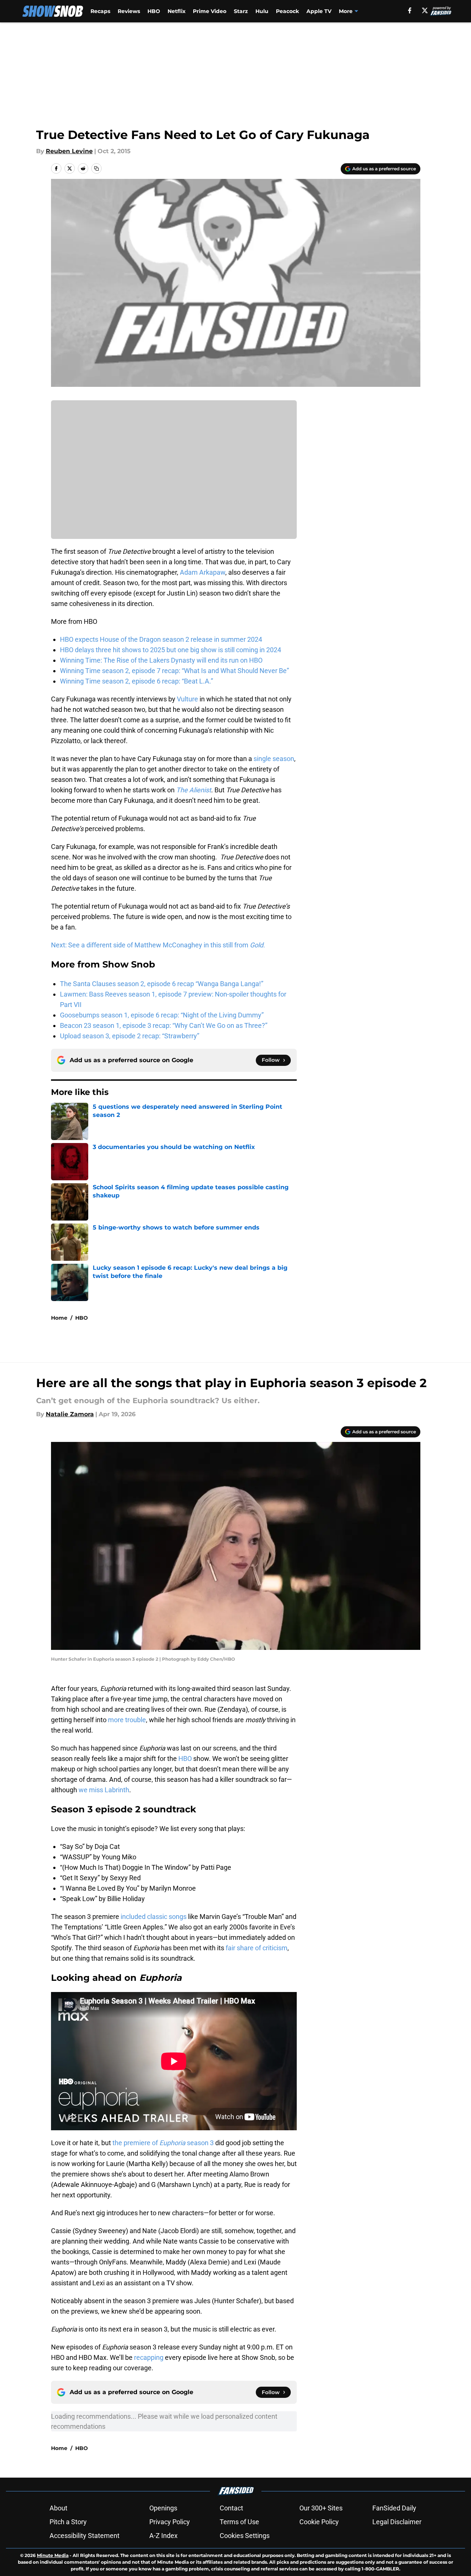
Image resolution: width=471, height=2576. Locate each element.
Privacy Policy (170, 2522)
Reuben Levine (69, 151)
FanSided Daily (394, 2508)
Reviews (129, 11)
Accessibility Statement (85, 2536)
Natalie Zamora (70, 1414)
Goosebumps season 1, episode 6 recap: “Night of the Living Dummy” (162, 1015)
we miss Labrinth (104, 1790)
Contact (231, 2508)
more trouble (127, 1720)
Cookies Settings (245, 2536)
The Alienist (194, 790)
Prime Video (210, 11)
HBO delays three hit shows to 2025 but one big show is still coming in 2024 (171, 650)
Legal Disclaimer (397, 2522)
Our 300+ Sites (321, 2508)
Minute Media (53, 2555)
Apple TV (319, 11)
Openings (163, 2508)
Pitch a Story (68, 2522)
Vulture (187, 699)
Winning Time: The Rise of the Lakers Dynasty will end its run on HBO (161, 660)
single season (274, 759)
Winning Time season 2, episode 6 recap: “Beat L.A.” (136, 681)
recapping (149, 2357)
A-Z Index (163, 2536)
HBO (154, 11)
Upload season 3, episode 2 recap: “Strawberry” (130, 1036)
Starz (241, 11)
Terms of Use (239, 2522)
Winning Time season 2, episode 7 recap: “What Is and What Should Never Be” (174, 671)
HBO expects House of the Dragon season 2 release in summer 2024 (161, 639)
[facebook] (410, 10)
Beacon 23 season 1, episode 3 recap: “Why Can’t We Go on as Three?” (164, 1025)
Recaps (100, 11)
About (58, 2508)
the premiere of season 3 (163, 2143)
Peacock (287, 11)
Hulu (262, 11)
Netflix (176, 11)
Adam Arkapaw (203, 572)
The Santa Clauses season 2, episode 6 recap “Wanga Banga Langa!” (162, 984)
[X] (425, 10)
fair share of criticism (257, 1948)
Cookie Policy (319, 2522)
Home (59, 1318)
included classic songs (153, 1917)
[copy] (96, 168)
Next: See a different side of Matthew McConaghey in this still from (158, 945)
